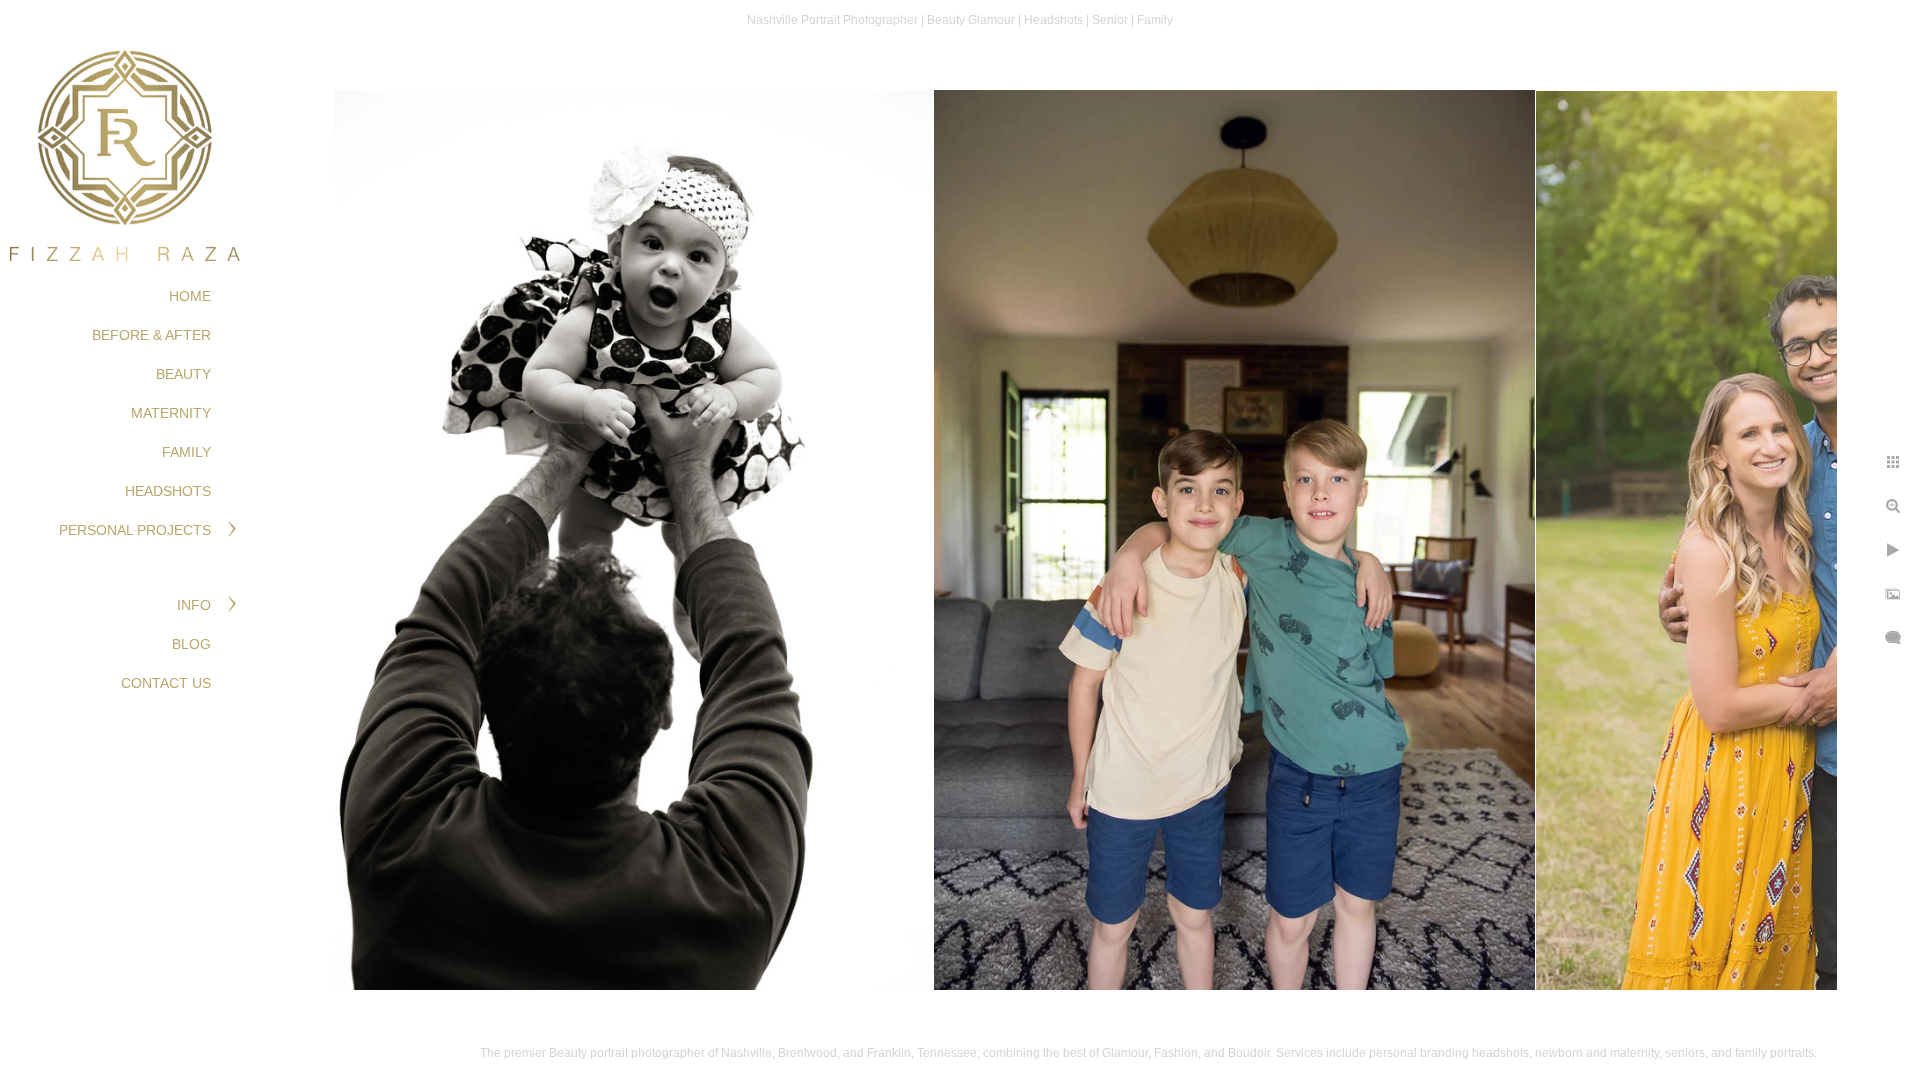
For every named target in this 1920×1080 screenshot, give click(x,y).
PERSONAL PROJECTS (135, 530)
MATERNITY (171, 413)
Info (194, 605)
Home (190, 296)
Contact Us (166, 683)
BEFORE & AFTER (151, 335)
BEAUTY (183, 374)
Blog (191, 644)
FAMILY (186, 452)
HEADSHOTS (168, 491)
